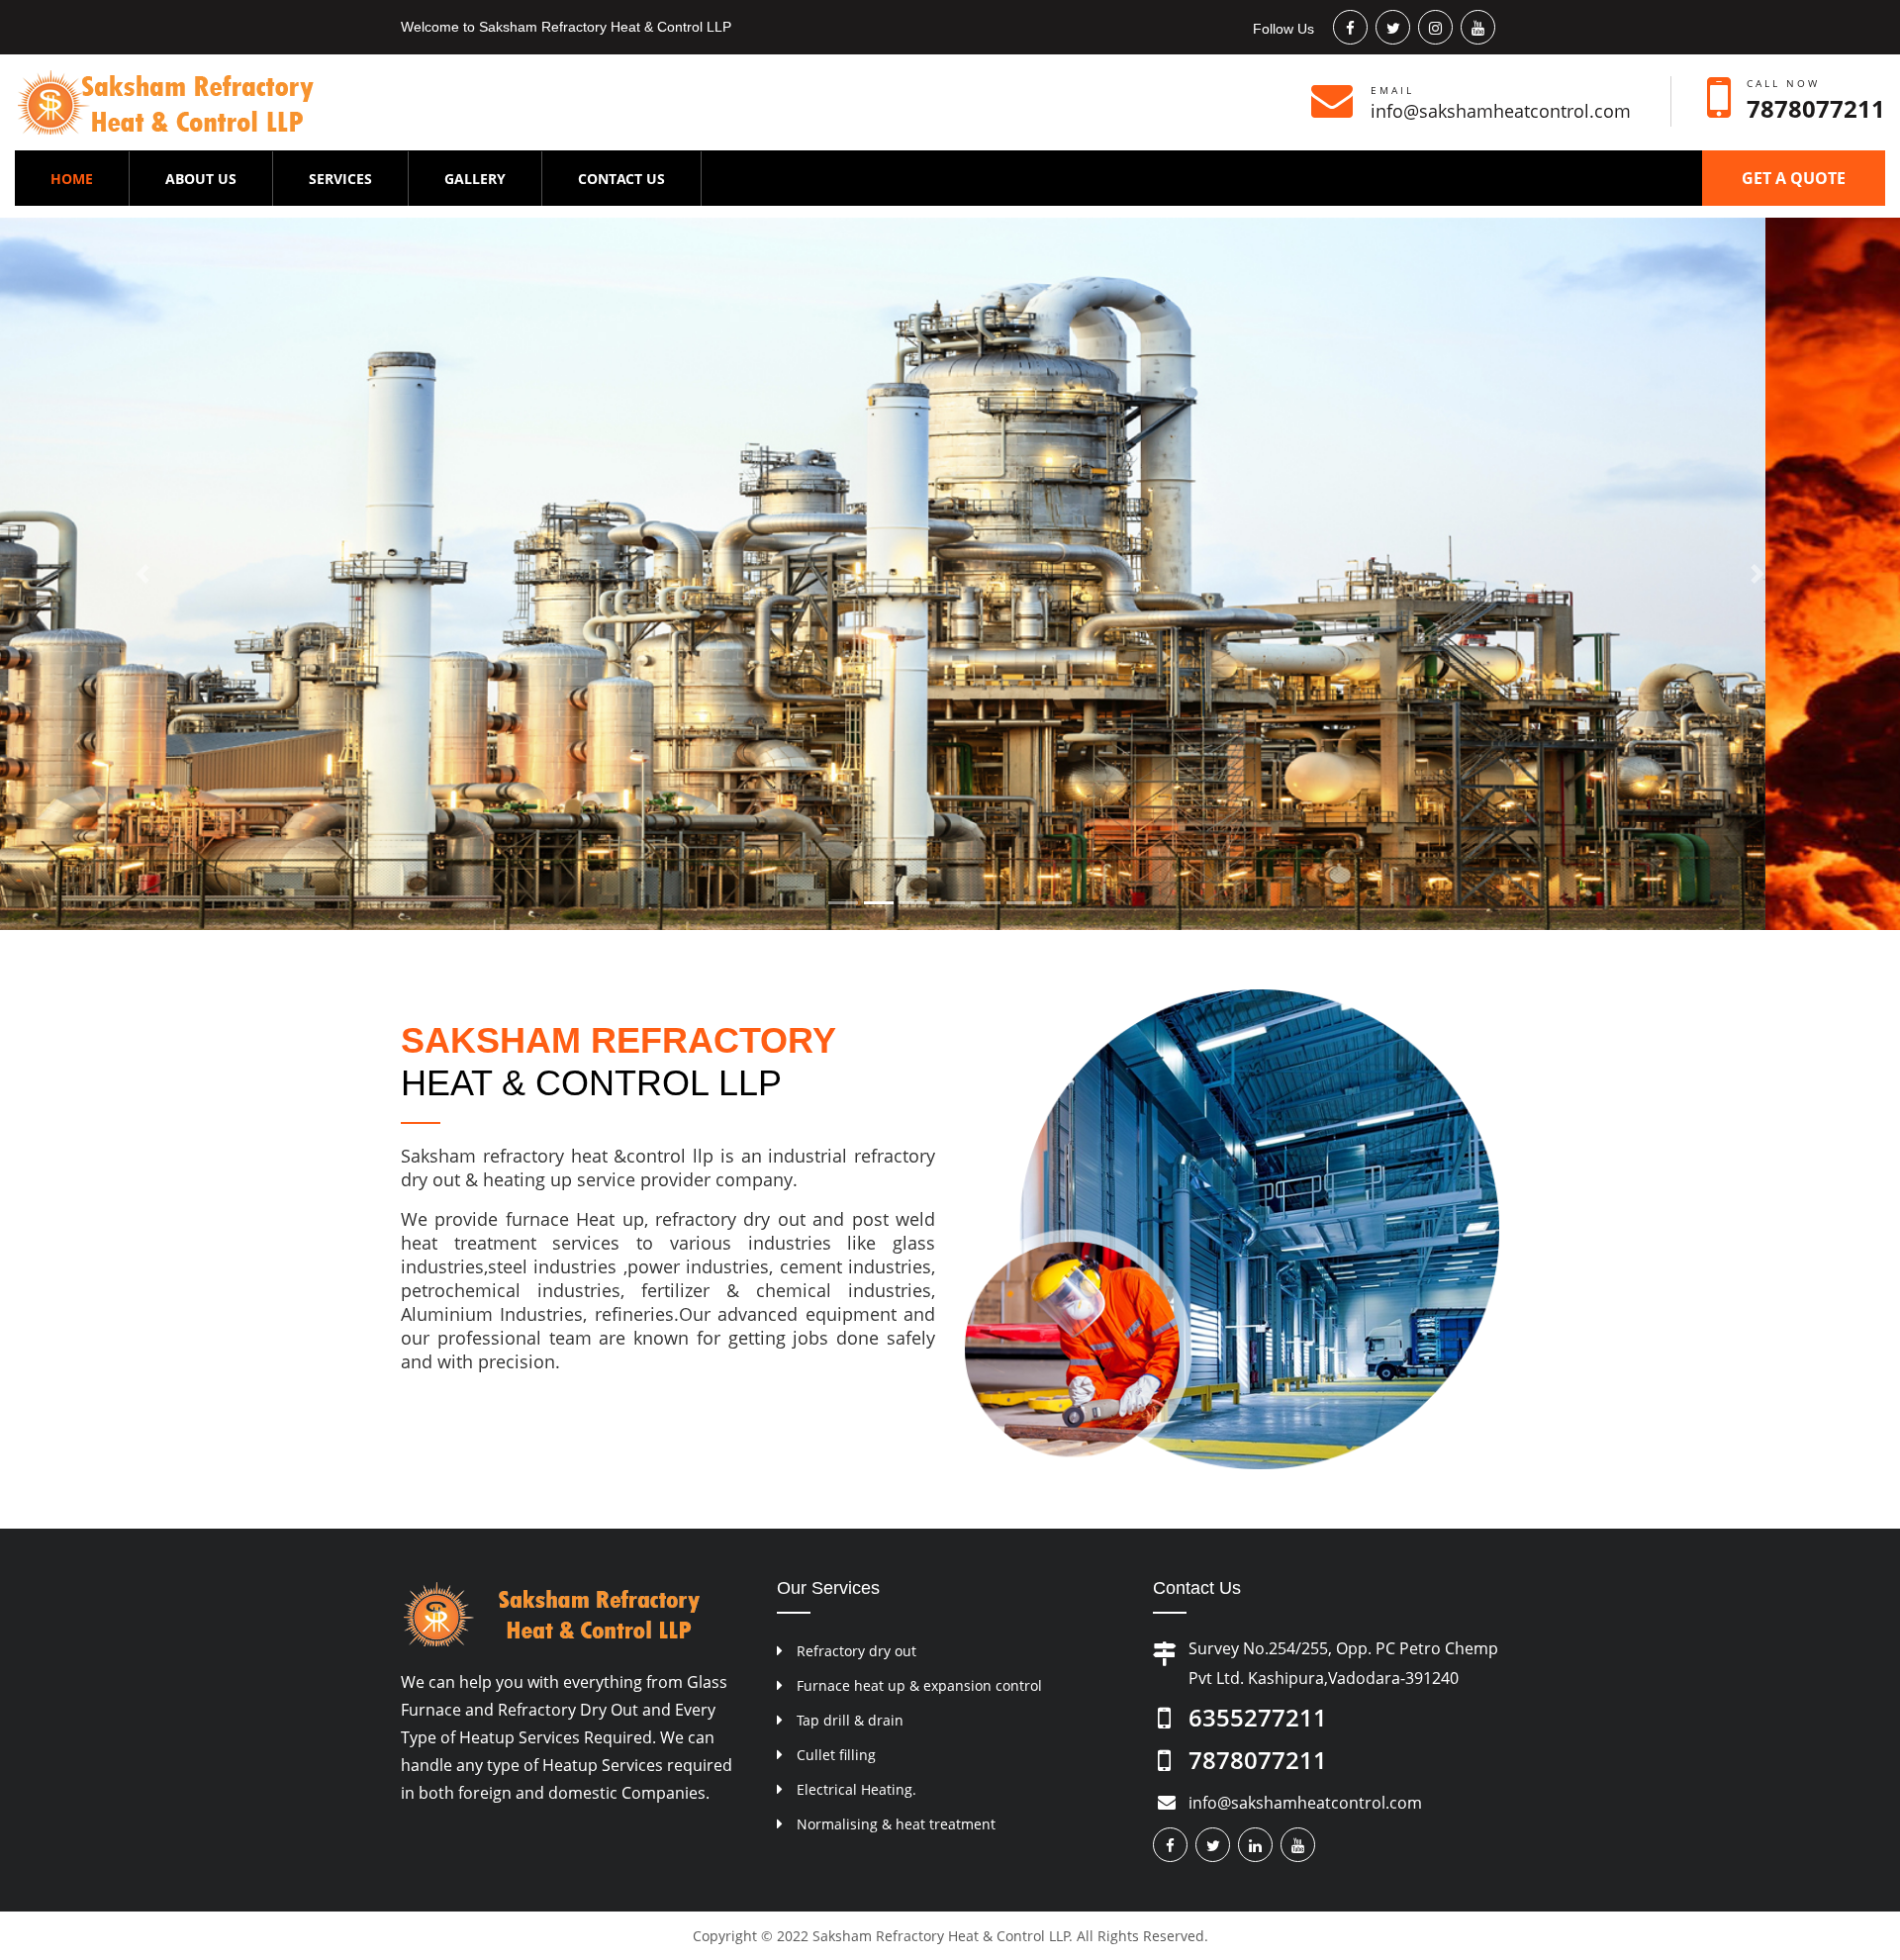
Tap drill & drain (850, 1720)
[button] (142, 574)
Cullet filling (836, 1755)
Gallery (475, 179)
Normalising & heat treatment (896, 1824)
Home (90, 178)
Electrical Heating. (856, 1789)
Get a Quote (1794, 178)
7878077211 (1816, 108)
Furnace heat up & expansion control (919, 1685)
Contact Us (621, 179)
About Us (201, 179)
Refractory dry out (856, 1651)
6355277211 (1258, 1717)
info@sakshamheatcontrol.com (1501, 111)
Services (340, 179)
